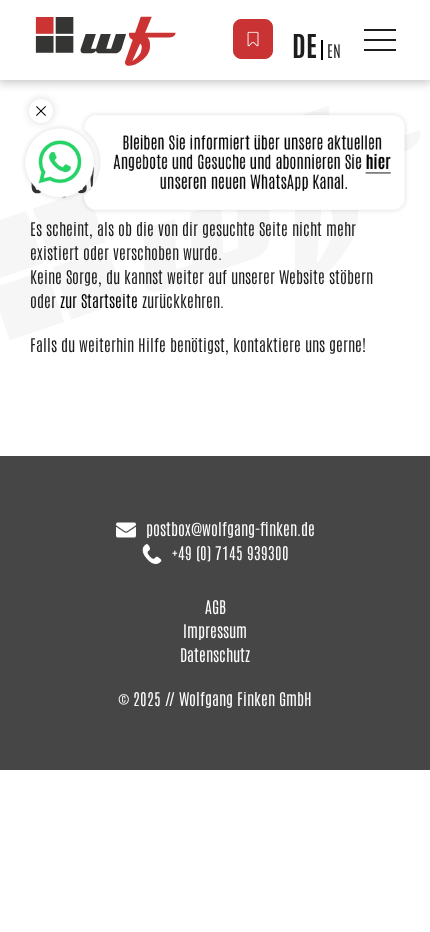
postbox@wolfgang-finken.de (230, 528)
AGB (215, 606)
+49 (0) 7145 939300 (230, 552)
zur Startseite (99, 300)
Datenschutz (215, 654)
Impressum (215, 630)
